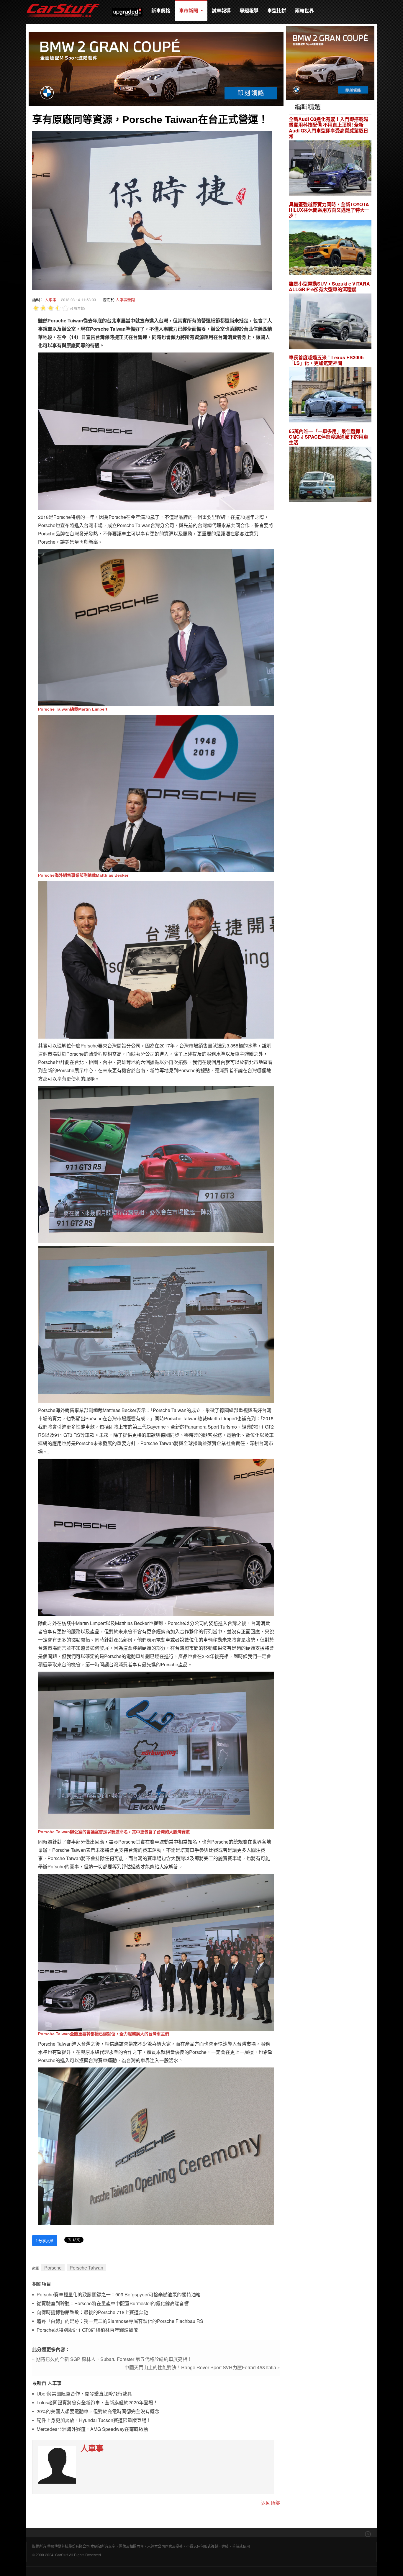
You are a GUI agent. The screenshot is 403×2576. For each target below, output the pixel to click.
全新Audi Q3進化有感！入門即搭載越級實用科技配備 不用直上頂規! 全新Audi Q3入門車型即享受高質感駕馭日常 (329, 128)
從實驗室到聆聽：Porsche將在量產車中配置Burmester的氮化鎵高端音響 (113, 2304)
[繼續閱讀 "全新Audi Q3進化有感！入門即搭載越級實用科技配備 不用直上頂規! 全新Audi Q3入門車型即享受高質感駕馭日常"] (330, 169)
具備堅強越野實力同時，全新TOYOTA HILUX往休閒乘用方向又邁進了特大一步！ (329, 210)
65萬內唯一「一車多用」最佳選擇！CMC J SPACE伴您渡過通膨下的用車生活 (329, 437)
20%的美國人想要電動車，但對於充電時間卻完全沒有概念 (98, 2412)
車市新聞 (189, 10)
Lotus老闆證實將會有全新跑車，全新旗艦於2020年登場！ (97, 2403)
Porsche (53, 2268)
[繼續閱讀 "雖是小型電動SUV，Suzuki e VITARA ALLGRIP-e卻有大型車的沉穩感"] (330, 322)
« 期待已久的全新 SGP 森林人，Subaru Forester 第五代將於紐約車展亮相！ (112, 2359)
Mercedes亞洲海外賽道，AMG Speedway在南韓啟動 (92, 2429)
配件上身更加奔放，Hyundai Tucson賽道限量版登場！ (94, 2420)
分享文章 (45, 2240)
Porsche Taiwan (86, 2268)
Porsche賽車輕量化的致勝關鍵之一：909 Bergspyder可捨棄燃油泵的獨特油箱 (119, 2295)
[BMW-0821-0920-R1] (330, 62)
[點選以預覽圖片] (152, 210)
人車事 (51, 300)
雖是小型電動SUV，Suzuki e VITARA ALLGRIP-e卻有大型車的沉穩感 (329, 286)
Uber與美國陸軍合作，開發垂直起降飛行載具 (84, 2394)
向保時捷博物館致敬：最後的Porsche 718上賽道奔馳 (92, 2312)
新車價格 (161, 10)
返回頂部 (271, 2503)
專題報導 (249, 10)
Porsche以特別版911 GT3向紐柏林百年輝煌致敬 (87, 2330)
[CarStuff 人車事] (63, 3)
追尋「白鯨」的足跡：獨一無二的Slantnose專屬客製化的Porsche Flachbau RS (120, 2321)
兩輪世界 (304, 10)
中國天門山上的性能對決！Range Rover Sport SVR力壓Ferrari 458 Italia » (202, 2367)
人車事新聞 (125, 300)
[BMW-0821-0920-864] (156, 68)
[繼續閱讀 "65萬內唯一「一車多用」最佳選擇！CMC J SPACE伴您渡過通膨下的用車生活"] (330, 475)
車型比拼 (277, 10)
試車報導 (221, 10)
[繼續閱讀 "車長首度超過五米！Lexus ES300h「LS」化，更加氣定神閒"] (330, 396)
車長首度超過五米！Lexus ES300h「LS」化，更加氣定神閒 (326, 360)
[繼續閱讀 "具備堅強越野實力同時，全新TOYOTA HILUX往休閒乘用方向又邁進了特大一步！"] (330, 248)
